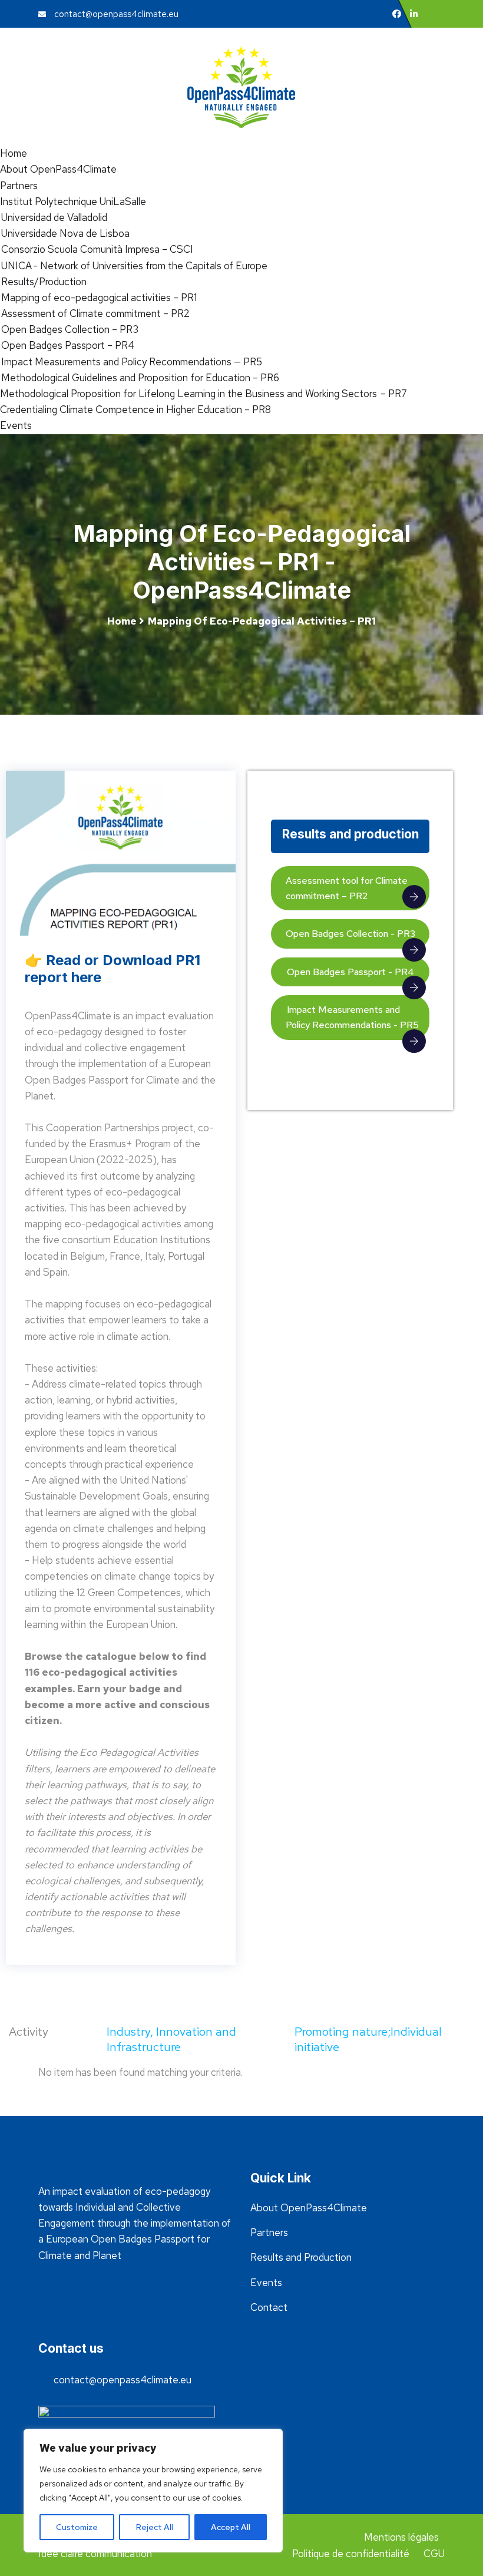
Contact (269, 2307)
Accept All (231, 2527)
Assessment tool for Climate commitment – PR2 (347, 888)
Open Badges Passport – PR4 (67, 345)
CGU (434, 2554)
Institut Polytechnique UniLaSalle (73, 202)
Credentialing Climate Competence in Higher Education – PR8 (135, 409)
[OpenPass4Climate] (241, 85)
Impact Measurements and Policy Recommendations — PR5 (131, 362)
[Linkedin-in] (414, 14)
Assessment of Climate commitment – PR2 (95, 313)
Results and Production (301, 2257)
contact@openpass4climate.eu (115, 14)
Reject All (155, 2527)
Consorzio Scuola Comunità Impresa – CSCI (97, 249)
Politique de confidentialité (351, 2554)
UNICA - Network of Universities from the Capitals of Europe (134, 266)
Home (14, 153)
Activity (29, 2032)
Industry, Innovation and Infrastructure (171, 2039)
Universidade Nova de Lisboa (65, 233)
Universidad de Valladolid (54, 217)
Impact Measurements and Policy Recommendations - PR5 (352, 1017)
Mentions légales (401, 2537)
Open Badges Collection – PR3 (69, 329)
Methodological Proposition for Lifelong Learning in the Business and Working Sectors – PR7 (204, 394)
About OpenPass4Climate (58, 169)
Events (16, 425)
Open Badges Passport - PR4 (350, 972)
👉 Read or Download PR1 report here (113, 969)
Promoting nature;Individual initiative (368, 2039)
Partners (19, 186)
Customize (77, 2527)
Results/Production (43, 282)
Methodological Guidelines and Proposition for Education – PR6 (140, 378)
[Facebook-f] (397, 14)
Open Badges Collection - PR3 (350, 934)
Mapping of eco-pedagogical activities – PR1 (98, 298)
